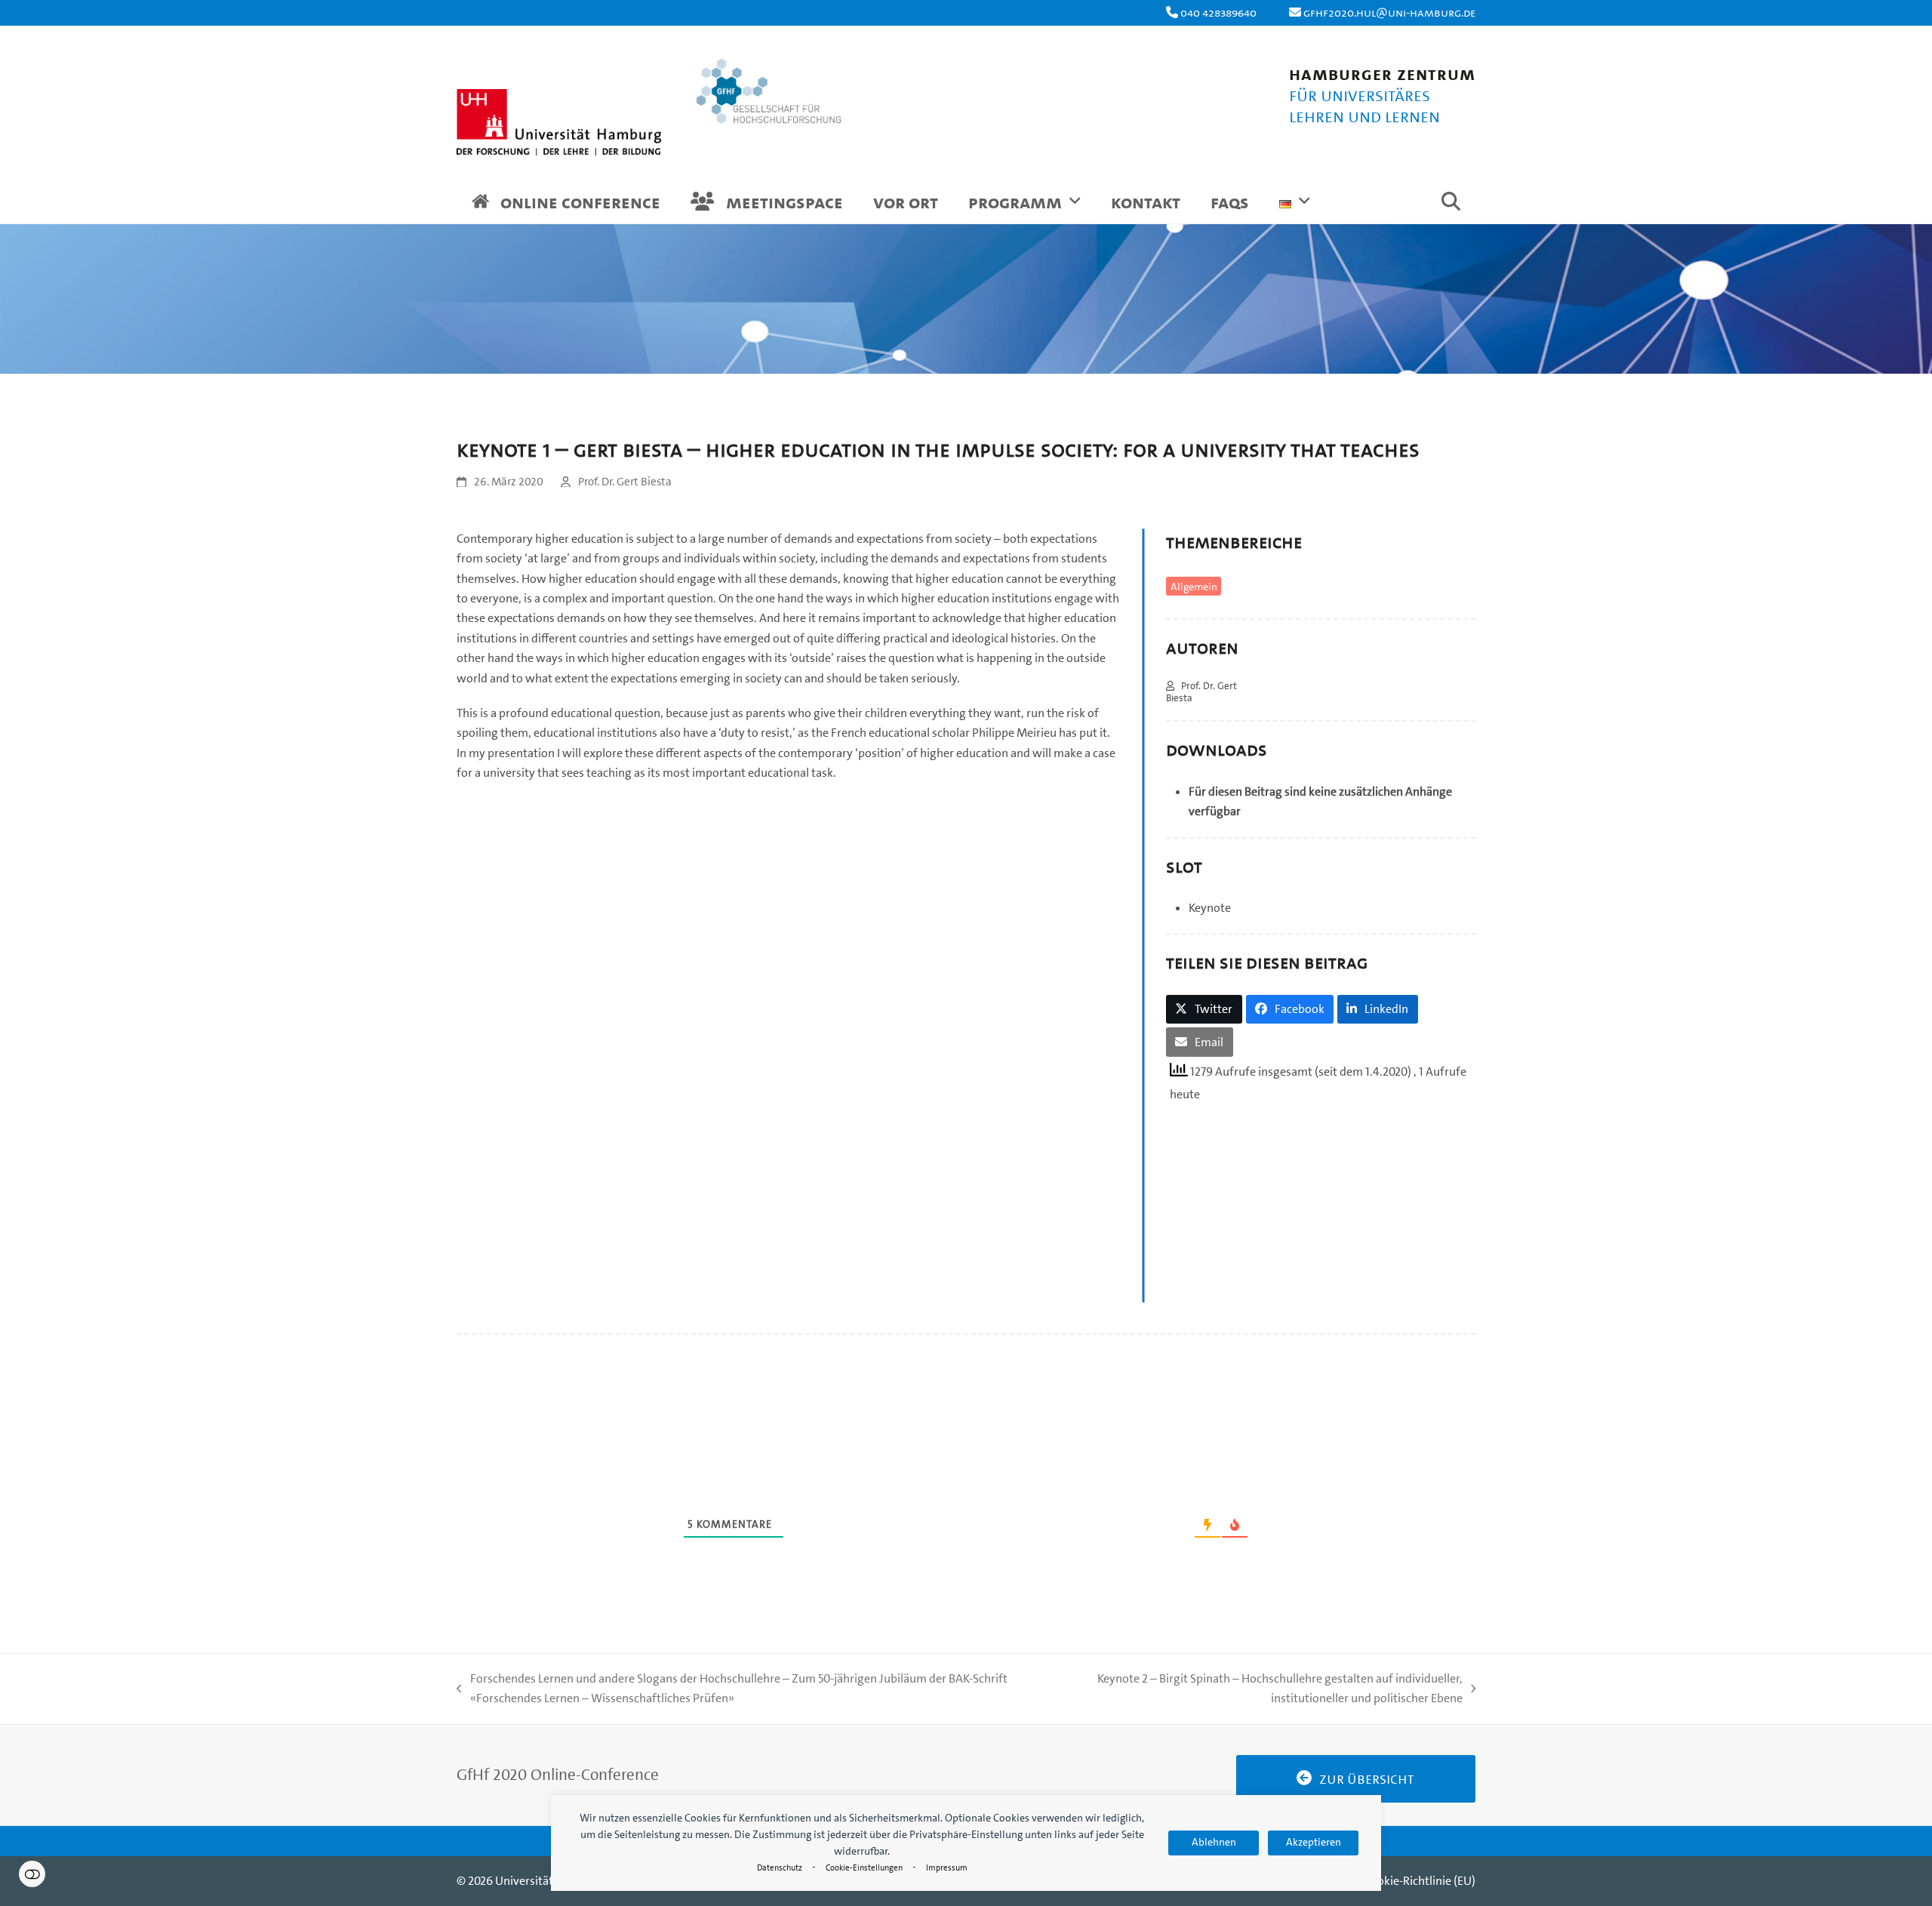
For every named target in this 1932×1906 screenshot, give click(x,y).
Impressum (947, 1868)
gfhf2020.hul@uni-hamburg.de (1389, 12)
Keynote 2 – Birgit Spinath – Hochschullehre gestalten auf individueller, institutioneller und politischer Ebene (1262, 1690)
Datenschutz (780, 1868)
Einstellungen (32, 1874)
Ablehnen (1214, 1842)
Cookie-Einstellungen (864, 1868)
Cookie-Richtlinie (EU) (1420, 1881)
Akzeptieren (1314, 1842)
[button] (1451, 205)
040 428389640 (1218, 12)
